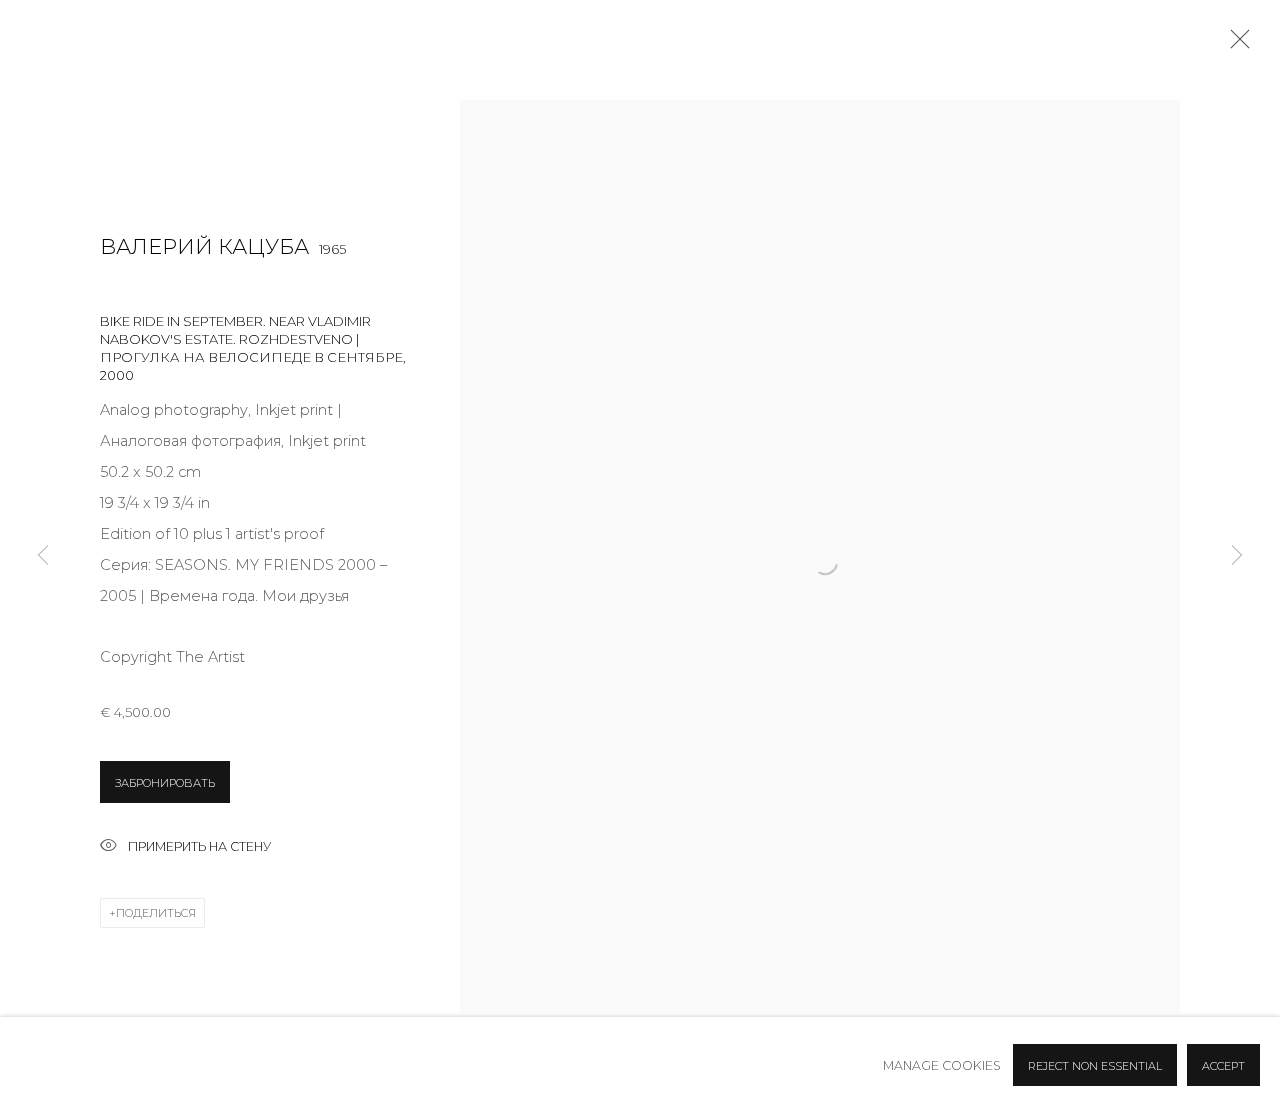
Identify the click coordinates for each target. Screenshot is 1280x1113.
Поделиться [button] (156, 913)
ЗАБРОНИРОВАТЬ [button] (165, 783)
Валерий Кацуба (204, 246)
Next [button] (1237, 556)
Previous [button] (43, 556)
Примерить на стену (199, 846)
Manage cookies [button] (942, 1065)
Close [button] (1235, 45)
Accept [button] (1223, 1066)
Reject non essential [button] (1095, 1066)
